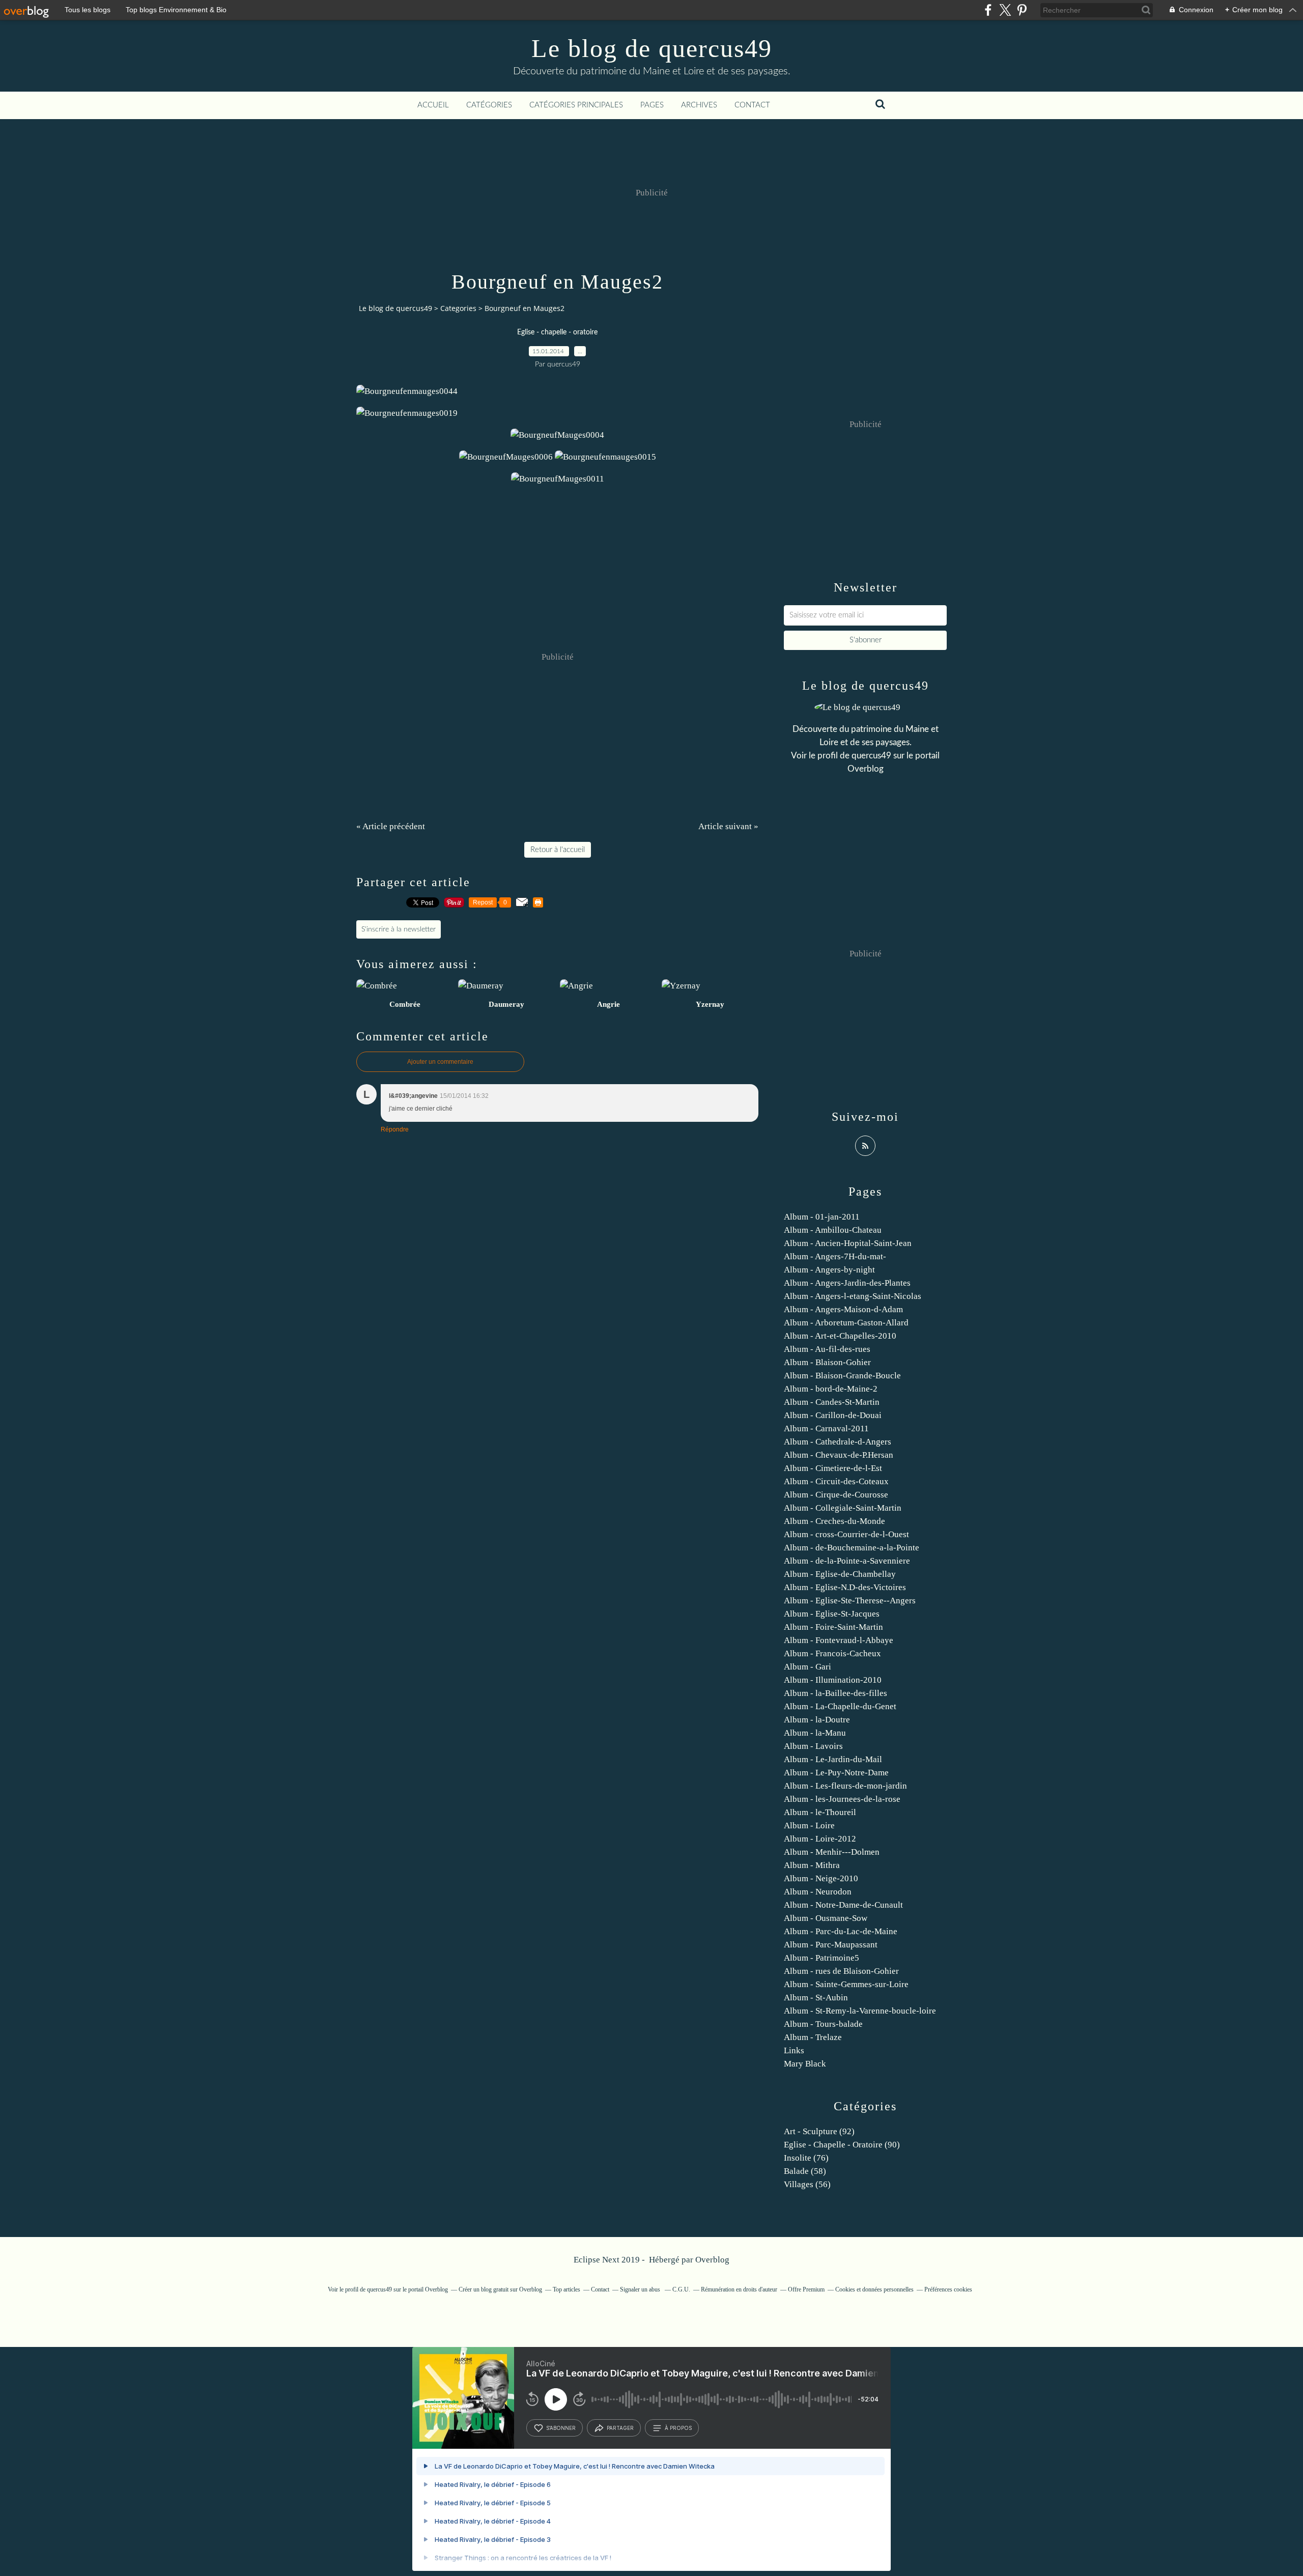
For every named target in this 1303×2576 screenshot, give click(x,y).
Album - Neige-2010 (821, 1878)
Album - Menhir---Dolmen (832, 1852)
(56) (807, 2184)
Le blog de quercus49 (652, 48)
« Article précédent (391, 826)
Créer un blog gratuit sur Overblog (500, 2289)
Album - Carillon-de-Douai (833, 1415)
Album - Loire (809, 1825)
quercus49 (871, 756)
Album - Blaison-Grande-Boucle (842, 1376)
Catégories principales (576, 105)
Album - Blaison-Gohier (827, 1362)
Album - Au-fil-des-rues (827, 1349)
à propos (678, 2428)
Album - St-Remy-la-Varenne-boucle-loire (860, 2011)
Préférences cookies (948, 2289)
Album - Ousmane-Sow (826, 1918)
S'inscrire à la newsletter (399, 929)
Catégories (489, 105)
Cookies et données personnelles (874, 2289)
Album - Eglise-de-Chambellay (840, 1574)
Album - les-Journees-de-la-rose (842, 1799)
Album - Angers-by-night (829, 1270)
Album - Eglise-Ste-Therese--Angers (850, 1601)
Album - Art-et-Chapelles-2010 (840, 1336)
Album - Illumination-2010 (833, 1680)
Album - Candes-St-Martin (832, 1402)
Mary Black (805, 2064)
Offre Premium (806, 2289)
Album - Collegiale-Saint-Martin (843, 1508)
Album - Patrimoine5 (822, 1958)
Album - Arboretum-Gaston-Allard (846, 1323)
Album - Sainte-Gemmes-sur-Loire (846, 1984)
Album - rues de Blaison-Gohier (841, 1971)
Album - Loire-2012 (820, 1839)
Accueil (433, 105)
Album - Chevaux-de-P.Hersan (839, 1455)
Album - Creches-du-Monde (834, 1521)
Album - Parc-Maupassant (831, 1945)
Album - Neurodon (818, 1892)
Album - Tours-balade (823, 2024)
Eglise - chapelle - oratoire (557, 332)
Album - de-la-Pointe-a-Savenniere (847, 1561)
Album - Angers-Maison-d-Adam (843, 1309)
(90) (842, 2145)
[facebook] (988, 10)
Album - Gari (808, 1667)
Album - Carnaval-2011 (826, 1428)
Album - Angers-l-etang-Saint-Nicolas (853, 1296)
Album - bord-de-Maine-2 (831, 1389)
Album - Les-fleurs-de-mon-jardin (845, 1786)
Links (794, 2050)
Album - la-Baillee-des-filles (835, 1693)
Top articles (566, 2289)
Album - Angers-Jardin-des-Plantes (847, 1283)
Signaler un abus (641, 2289)
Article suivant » (728, 826)
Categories (458, 308)
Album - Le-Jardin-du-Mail (833, 1759)
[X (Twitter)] (1005, 10)
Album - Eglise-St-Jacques (832, 1614)
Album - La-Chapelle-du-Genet (840, 1706)
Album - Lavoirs (813, 1746)
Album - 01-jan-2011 (822, 1217)
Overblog (712, 2260)
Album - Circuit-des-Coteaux (836, 1481)
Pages (652, 105)
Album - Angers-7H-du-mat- (835, 1256)
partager (620, 2428)
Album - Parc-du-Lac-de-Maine (841, 1931)
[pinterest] (1022, 10)
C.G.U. (681, 2289)
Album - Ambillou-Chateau (833, 1230)
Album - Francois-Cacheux (832, 1653)
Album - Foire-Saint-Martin (833, 1627)
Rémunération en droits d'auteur (739, 2289)
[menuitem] (433, 105)
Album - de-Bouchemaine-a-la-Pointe (852, 1548)
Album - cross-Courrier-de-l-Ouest (846, 1534)
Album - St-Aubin (816, 1998)
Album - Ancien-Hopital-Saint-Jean (848, 1243)
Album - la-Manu (815, 1733)
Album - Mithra (812, 1865)
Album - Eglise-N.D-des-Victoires (845, 1587)
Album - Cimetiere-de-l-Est (833, 1468)
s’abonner (561, 2428)
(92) (819, 2131)
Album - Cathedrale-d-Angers (838, 1442)
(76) (806, 2158)
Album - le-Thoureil (820, 1812)
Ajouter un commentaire (440, 1062)
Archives (699, 105)
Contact (752, 105)
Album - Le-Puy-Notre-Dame (836, 1773)
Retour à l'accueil (558, 850)
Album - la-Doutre (817, 1720)
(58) (805, 2171)
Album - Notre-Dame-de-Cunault (843, 1905)
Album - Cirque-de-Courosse (836, 1495)
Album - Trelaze (813, 2037)
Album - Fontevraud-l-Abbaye (839, 1640)
